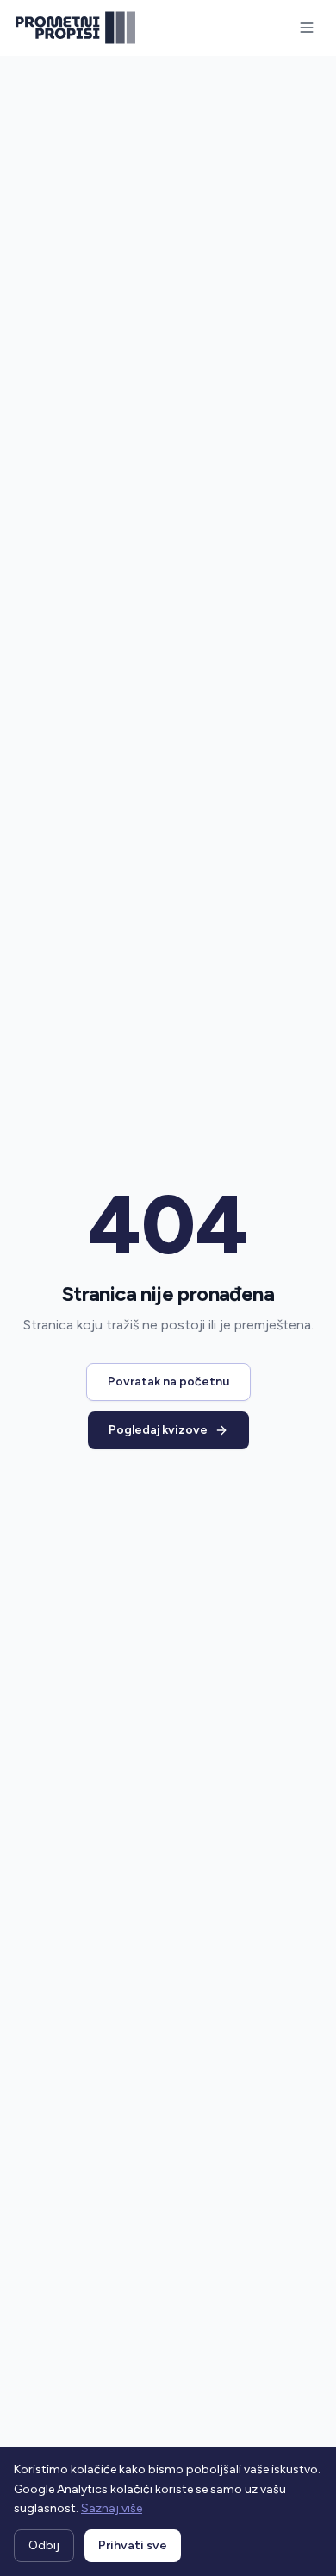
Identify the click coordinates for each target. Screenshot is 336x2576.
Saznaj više (112, 2508)
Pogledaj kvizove (158, 1430)
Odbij (44, 2545)
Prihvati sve (133, 2545)
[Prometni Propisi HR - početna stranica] (75, 28)
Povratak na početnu (168, 1382)
